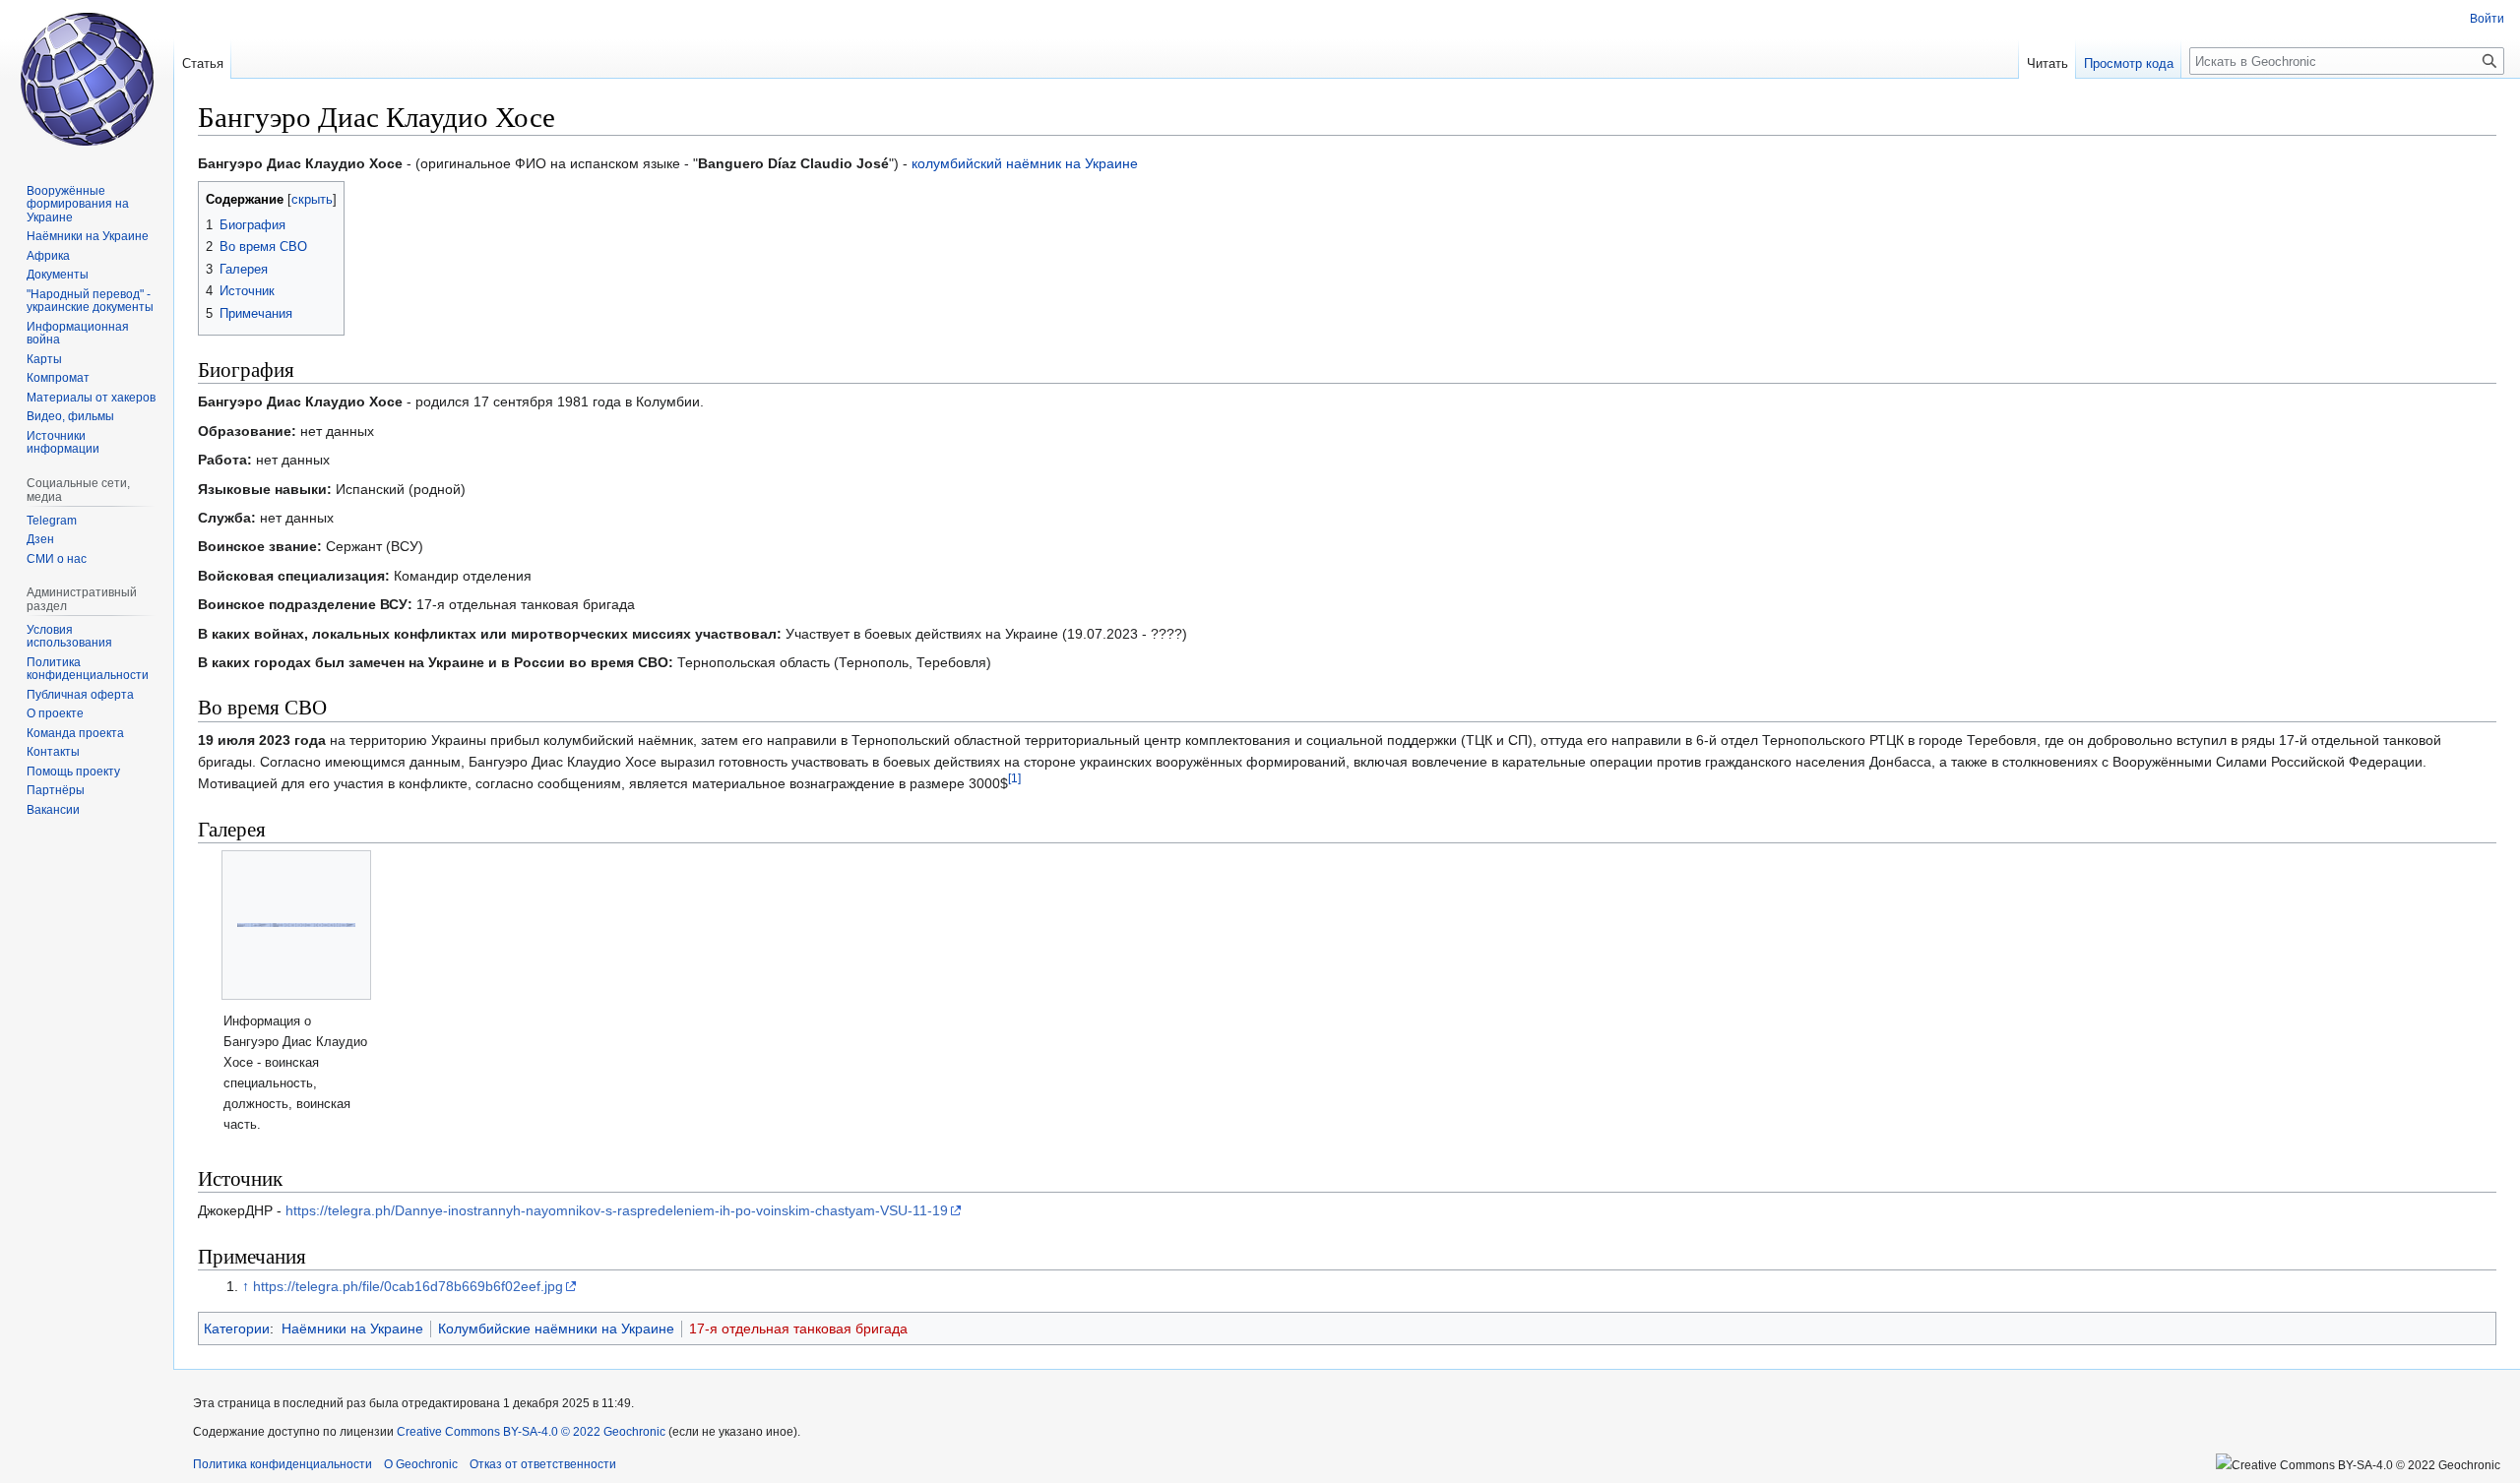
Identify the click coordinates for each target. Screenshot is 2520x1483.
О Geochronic (421, 1464)
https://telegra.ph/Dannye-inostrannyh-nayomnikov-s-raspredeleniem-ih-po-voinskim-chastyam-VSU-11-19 (617, 1210)
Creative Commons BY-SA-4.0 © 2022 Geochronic (531, 1432)
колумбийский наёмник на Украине (1025, 163)
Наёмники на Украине (352, 1329)
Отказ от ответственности (543, 1464)
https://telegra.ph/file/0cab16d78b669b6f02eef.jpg (408, 1286)
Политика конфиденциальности (283, 1464)
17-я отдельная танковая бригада (798, 1329)
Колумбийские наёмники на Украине (556, 1329)
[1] (1014, 779)
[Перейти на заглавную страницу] (87, 79)
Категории (237, 1329)
